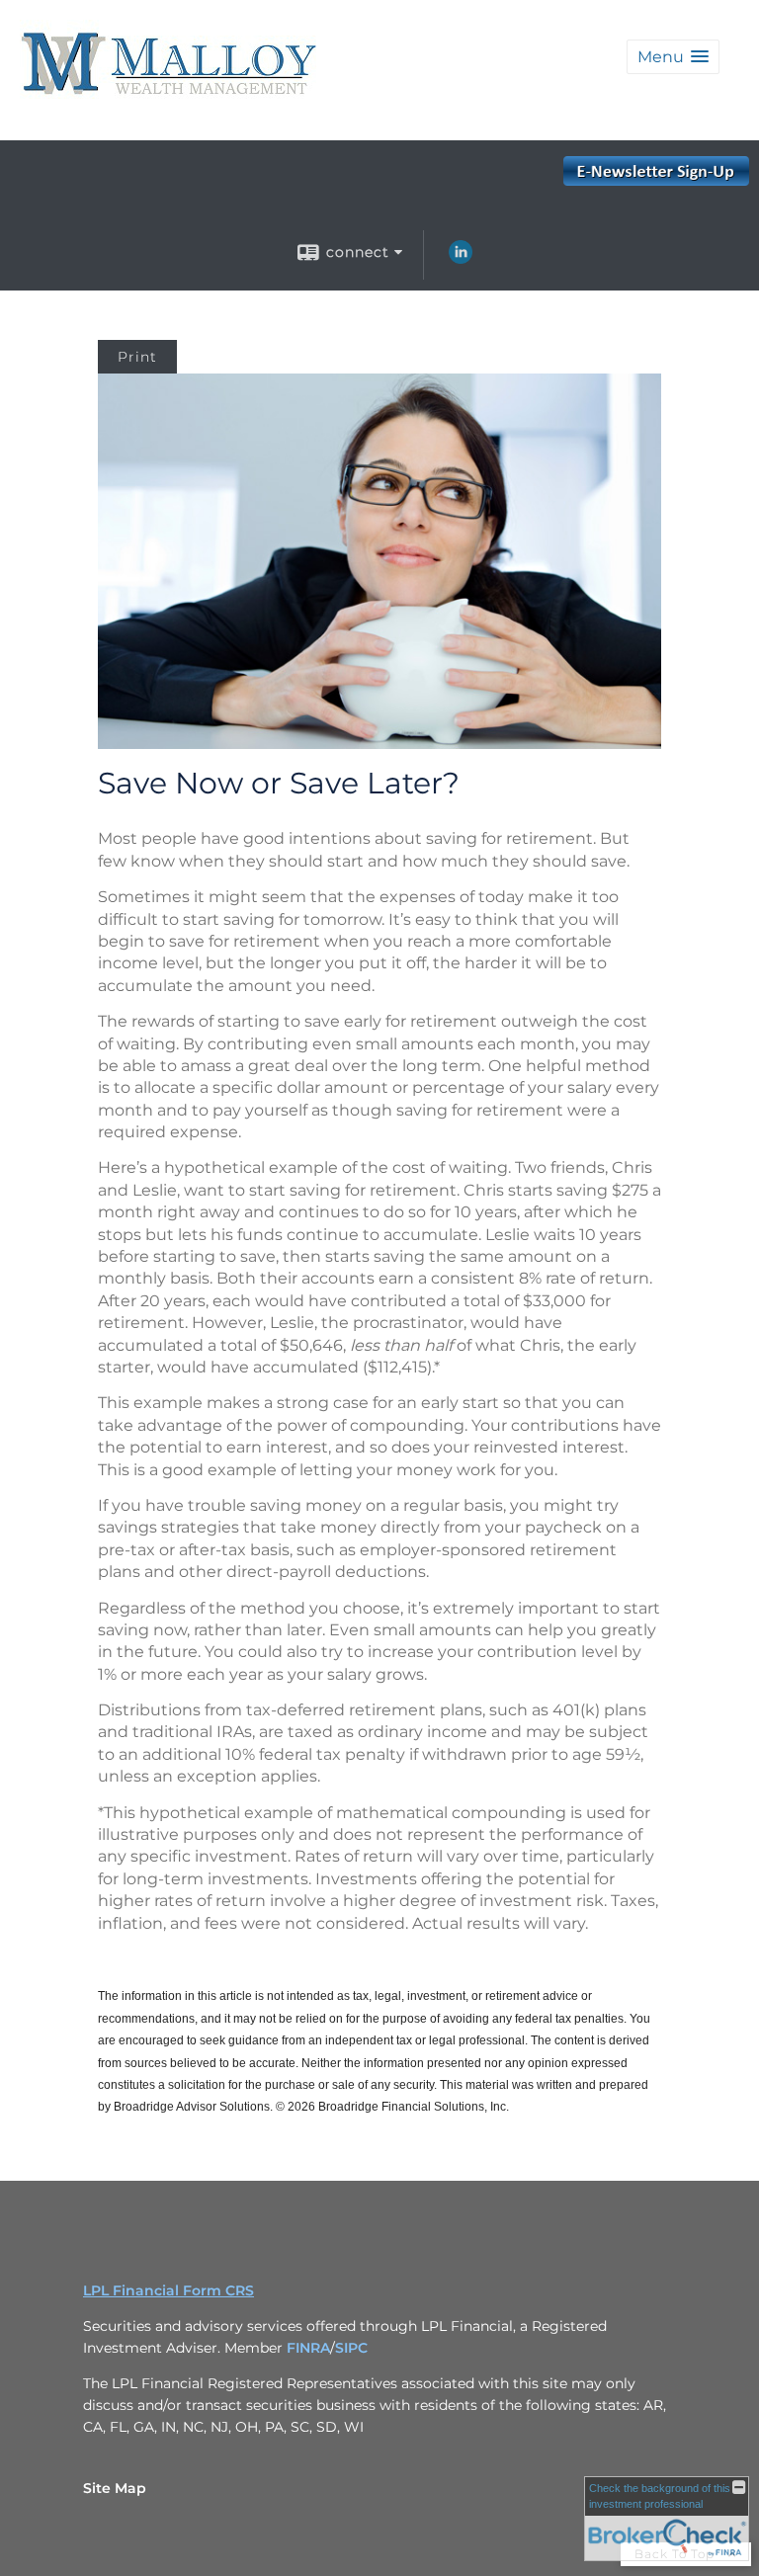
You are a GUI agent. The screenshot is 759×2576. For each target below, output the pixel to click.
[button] (673, 57)
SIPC (351, 2348)
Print (137, 357)
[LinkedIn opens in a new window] (461, 259)
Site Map (115, 2488)
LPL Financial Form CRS (169, 2290)
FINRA (308, 2348)
